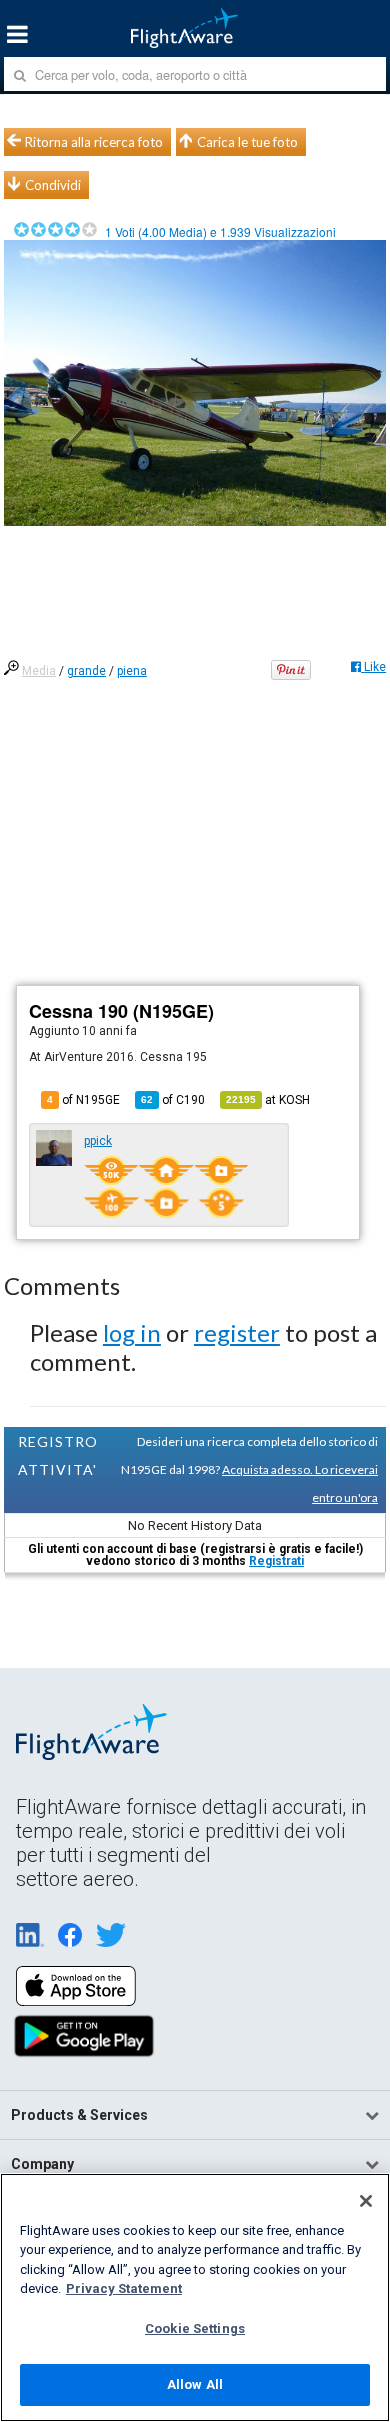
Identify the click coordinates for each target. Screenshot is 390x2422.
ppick (98, 1141)
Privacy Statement (124, 2288)
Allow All (195, 2384)
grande (86, 671)
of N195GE (83, 1100)
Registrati (276, 1561)
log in (132, 1332)
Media (39, 671)
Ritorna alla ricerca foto (94, 142)
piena (132, 671)
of (173, 1100)
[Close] (366, 2201)
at (268, 1100)
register (237, 1332)
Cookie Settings (195, 2328)
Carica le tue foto (247, 142)
